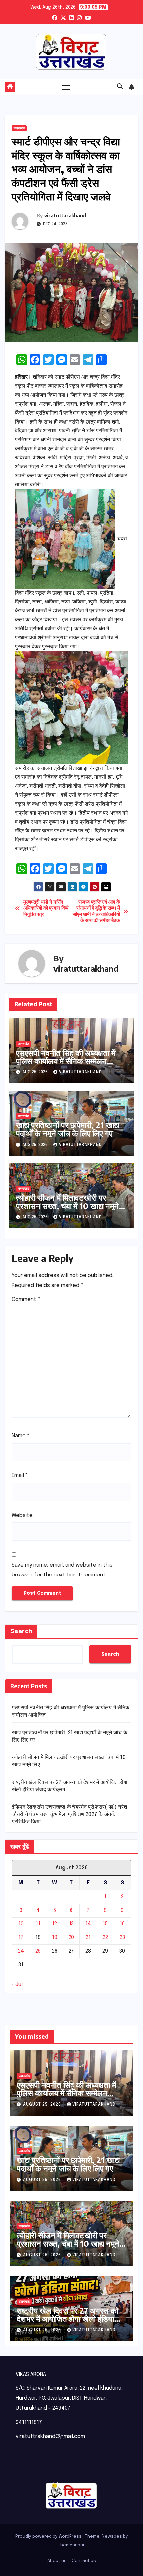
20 (71, 1938)
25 (38, 1951)
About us (57, 2561)
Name (21, 1436)
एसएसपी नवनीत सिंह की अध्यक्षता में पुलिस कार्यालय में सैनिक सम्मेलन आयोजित (66, 1061)
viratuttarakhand (65, 216)
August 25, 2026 (43, 2105)
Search (21, 1631)
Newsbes (112, 2536)
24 (21, 1951)
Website (22, 1515)
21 (88, 1938)
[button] (120, 87)
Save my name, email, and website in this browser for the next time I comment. (62, 1570)
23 (122, 1938)
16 (122, 1924)
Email (20, 1476)
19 (55, 1938)
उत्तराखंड (19, 128)
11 (38, 1924)
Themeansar (71, 2545)
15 (105, 1924)
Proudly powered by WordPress (49, 2536)
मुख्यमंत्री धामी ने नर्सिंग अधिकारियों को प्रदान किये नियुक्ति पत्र (46, 909)
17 (21, 1938)
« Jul (17, 1985)
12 (54, 1924)
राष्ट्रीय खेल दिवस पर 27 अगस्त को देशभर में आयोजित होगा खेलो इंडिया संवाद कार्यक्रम (68, 2318)
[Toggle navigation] (66, 87)
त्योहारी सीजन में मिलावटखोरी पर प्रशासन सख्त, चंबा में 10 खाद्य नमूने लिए (67, 1206)
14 (88, 1924)
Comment (26, 1300)
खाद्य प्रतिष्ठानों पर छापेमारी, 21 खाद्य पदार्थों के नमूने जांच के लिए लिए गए (68, 1129)
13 (71, 1924)
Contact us (84, 2561)
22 (105, 1938)
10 (21, 1924)
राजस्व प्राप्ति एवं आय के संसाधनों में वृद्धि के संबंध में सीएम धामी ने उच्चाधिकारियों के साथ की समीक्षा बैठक (96, 912)
